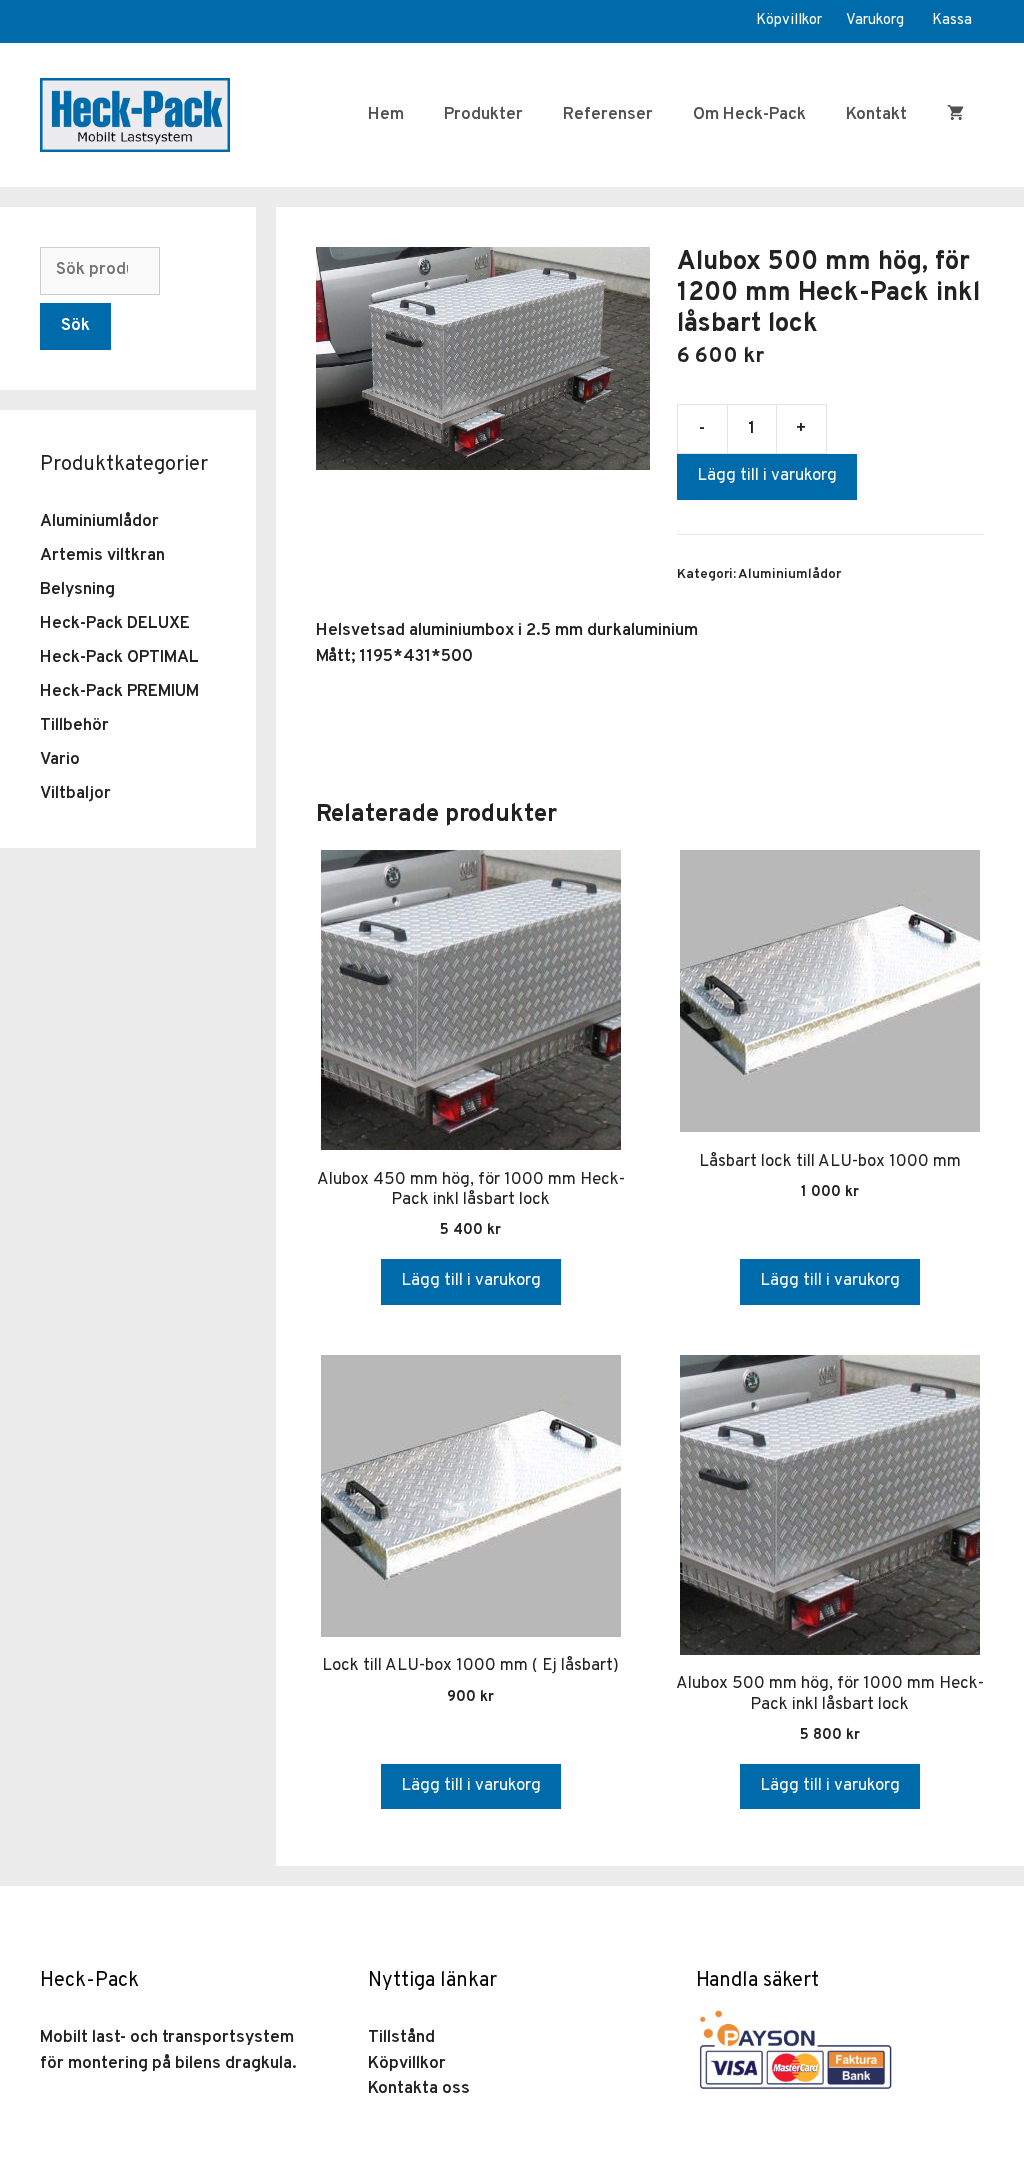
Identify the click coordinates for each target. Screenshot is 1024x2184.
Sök (75, 326)
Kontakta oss (419, 2089)
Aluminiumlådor (789, 574)
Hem (386, 115)
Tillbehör (74, 726)
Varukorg (875, 20)
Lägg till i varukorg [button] (471, 1281)
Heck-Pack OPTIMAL (119, 658)
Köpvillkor (789, 20)
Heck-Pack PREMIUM (119, 692)
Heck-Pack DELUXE (115, 624)
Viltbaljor (75, 794)
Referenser (608, 115)
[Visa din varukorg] (955, 115)
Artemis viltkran (102, 556)
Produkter (483, 115)
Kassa (952, 20)
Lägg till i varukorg (767, 476)
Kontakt (876, 115)
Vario (60, 760)
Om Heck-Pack (749, 115)
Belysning (77, 590)
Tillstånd (401, 2038)
